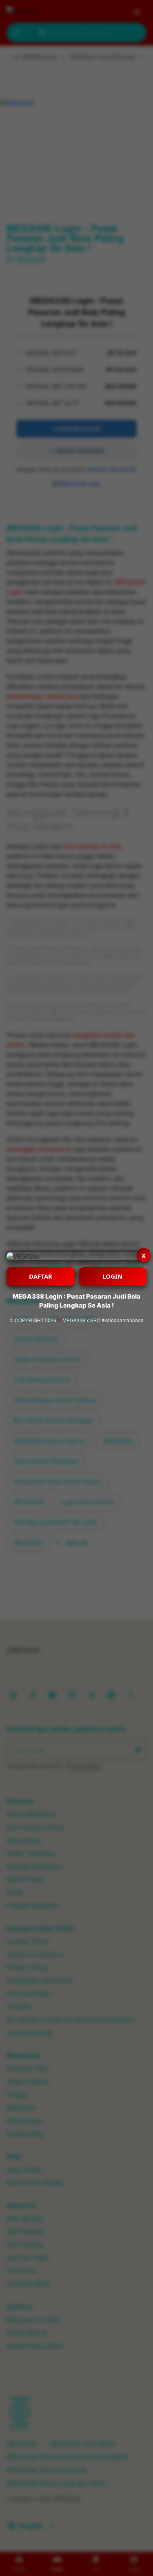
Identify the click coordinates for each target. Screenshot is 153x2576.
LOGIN (112, 1276)
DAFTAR (41, 1276)
